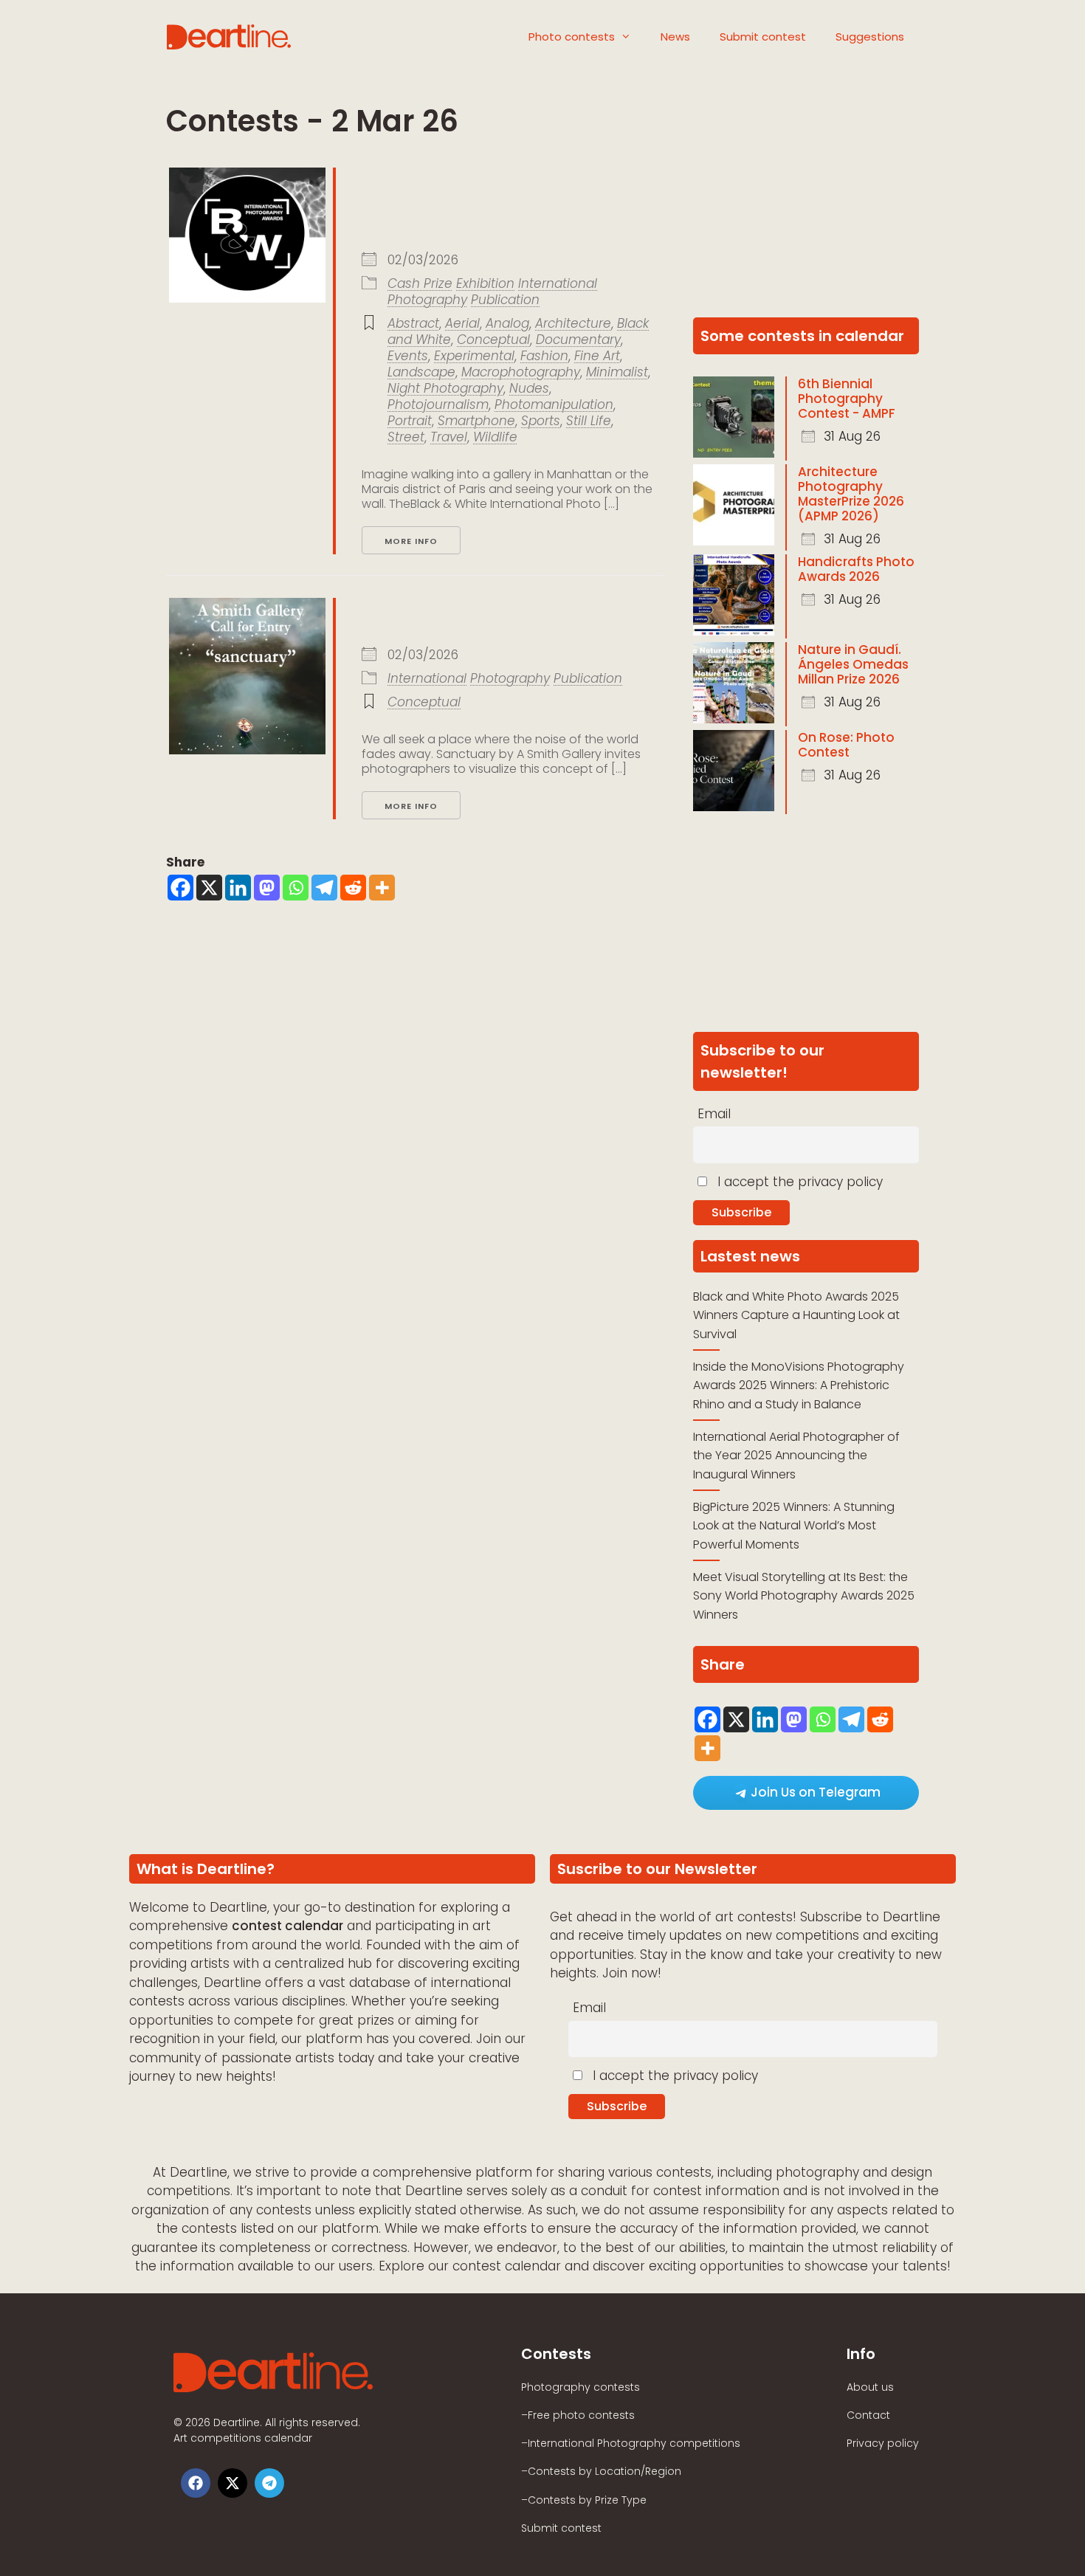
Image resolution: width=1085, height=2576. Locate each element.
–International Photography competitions (631, 2443)
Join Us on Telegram (816, 1792)
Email (714, 1114)
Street (406, 437)
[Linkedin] (238, 888)
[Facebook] (180, 888)
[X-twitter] (232, 2483)
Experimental (474, 356)
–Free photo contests (578, 2415)
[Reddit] (353, 888)
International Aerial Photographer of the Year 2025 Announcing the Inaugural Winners (796, 1456)
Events (408, 356)
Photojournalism (438, 404)
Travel (449, 437)
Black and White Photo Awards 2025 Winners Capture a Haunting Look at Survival (796, 1315)
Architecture (573, 323)
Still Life (589, 421)
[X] (209, 888)
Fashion (544, 356)
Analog (507, 323)
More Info (411, 541)
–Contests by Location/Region (601, 2471)
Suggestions (870, 37)
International (558, 283)
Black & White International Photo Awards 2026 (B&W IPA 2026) (480, 206)
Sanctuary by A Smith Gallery (469, 619)
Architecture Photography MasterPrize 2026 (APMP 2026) (851, 494)
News (675, 37)
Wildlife (495, 437)
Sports (541, 421)
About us (870, 2387)
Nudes (529, 388)
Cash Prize (420, 283)
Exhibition (485, 283)
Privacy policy (883, 2443)
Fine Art (597, 356)
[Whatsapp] (296, 888)
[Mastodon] (267, 888)
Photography (427, 300)
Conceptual (493, 340)
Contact (868, 2415)
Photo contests (572, 37)
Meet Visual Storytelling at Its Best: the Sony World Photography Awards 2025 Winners (804, 1596)
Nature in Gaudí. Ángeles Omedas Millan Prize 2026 (853, 664)
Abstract (413, 323)
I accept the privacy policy (798, 1182)
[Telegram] (324, 888)
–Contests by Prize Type (584, 2500)
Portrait (410, 421)
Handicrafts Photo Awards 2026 (856, 569)
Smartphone (476, 421)
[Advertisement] (806, 210)
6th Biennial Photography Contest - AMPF (847, 399)
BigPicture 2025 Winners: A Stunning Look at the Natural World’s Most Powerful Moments (794, 1526)
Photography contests (581, 2387)
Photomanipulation (554, 404)
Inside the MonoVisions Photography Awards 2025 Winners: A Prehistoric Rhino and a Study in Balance (799, 1385)
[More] (382, 888)
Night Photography (445, 388)
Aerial (462, 323)
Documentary (578, 340)
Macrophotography (521, 372)
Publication (505, 300)
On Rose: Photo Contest (846, 745)
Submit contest (763, 37)
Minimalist (617, 372)
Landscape (421, 372)
